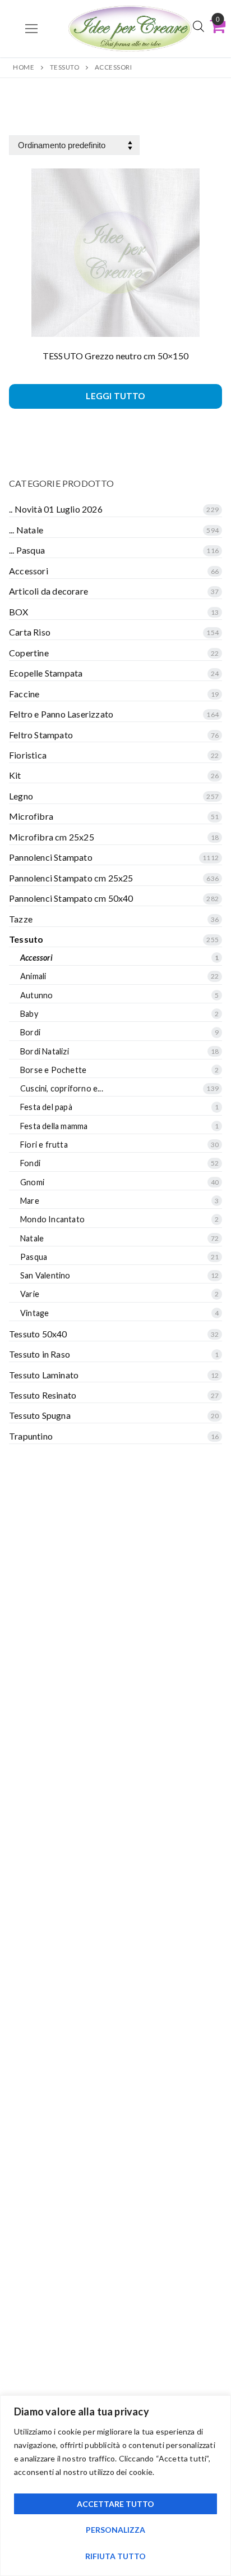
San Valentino (45, 1275)
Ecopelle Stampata (46, 673)
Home (24, 67)
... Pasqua (27, 550)
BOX (19, 612)
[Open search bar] (198, 26)
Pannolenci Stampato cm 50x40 (71, 898)
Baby (29, 1014)
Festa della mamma (54, 1126)
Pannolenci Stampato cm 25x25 (71, 878)
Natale (32, 1238)
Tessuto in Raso (40, 1354)
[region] (115, 2486)
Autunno (36, 995)
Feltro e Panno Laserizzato (61, 714)
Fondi (30, 1163)
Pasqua (34, 1257)
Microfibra (31, 816)
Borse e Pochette (53, 1070)
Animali (33, 976)
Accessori (29, 571)
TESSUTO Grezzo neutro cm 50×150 (115, 356)
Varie (30, 1294)
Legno (21, 796)
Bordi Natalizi (45, 1051)
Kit (15, 775)
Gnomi (32, 1182)
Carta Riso (30, 632)
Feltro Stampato (41, 735)
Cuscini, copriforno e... (62, 1088)
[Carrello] (218, 26)
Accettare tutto (115, 2504)
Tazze (21, 919)
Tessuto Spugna (40, 1415)
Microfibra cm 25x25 (52, 837)
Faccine (24, 694)
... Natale (26, 530)
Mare (30, 1201)
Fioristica (28, 755)
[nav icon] (31, 29)
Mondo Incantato (52, 1219)
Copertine (29, 653)
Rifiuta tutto (115, 2556)
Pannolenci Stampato (51, 857)
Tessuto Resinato (43, 1395)
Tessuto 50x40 (38, 1334)
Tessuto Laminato (44, 1375)
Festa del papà (46, 1107)
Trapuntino (31, 1436)
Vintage (34, 1313)
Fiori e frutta (44, 1145)
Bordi (30, 1032)
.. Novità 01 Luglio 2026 (56, 509)
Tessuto (65, 67)
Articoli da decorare (48, 591)
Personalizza (115, 2530)
